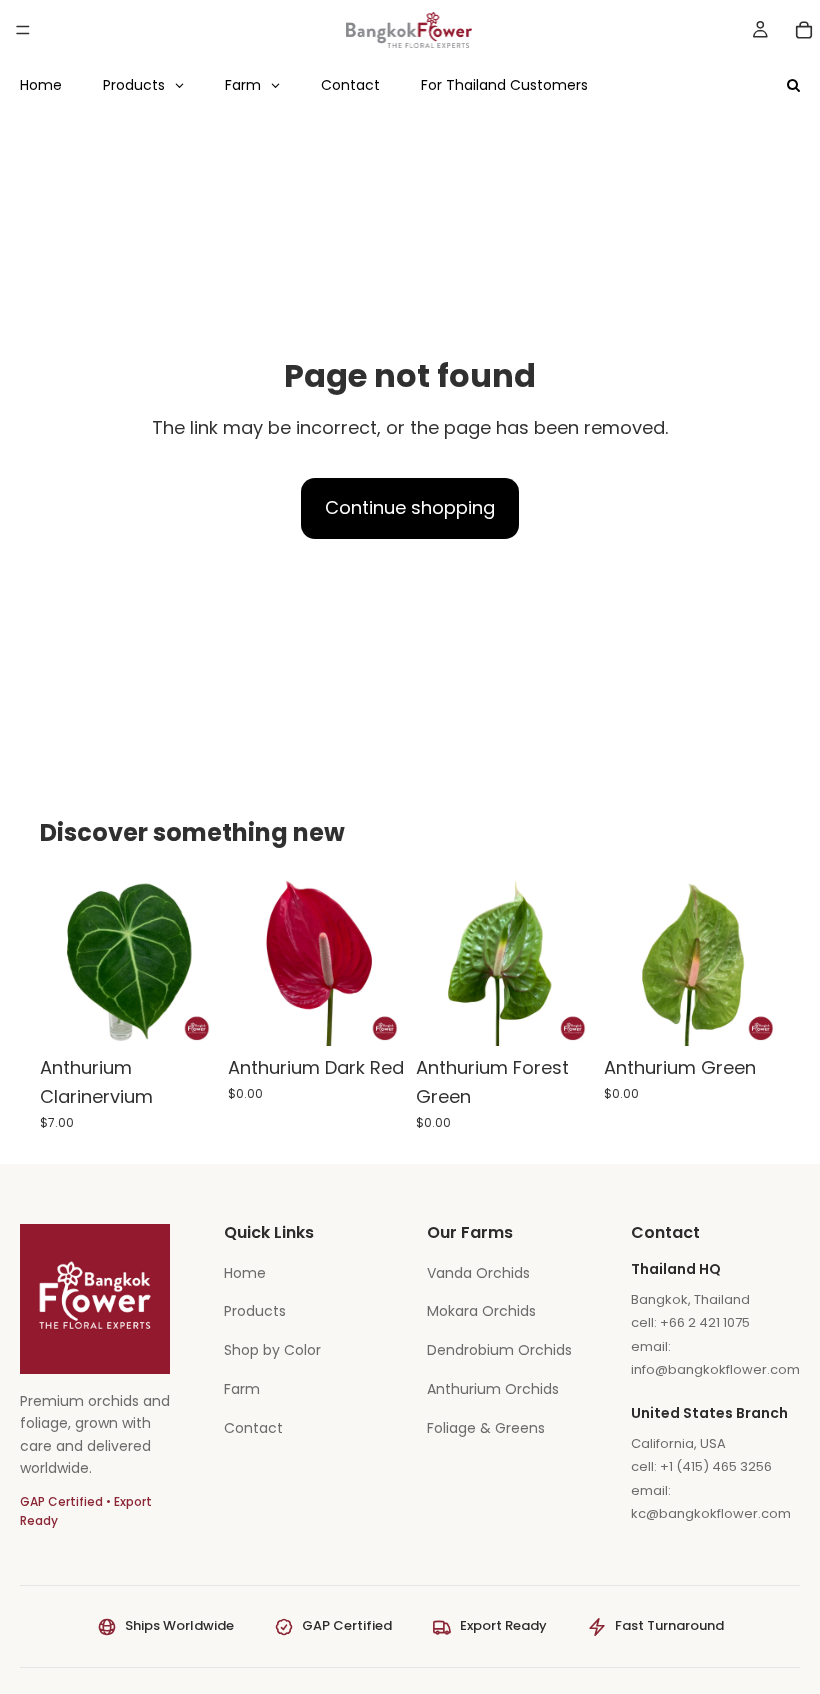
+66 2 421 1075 (705, 1322)
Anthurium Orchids (493, 1389)
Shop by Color (272, 1350)
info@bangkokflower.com (715, 1369)
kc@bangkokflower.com (711, 1513)
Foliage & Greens (486, 1428)
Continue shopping (410, 507)
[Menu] (23, 30)
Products (255, 1311)
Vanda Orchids (478, 1273)
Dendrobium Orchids (499, 1350)
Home (245, 1273)
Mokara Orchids (481, 1311)
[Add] (185, 1016)
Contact (253, 1428)
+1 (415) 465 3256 (716, 1466)
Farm (242, 1389)
